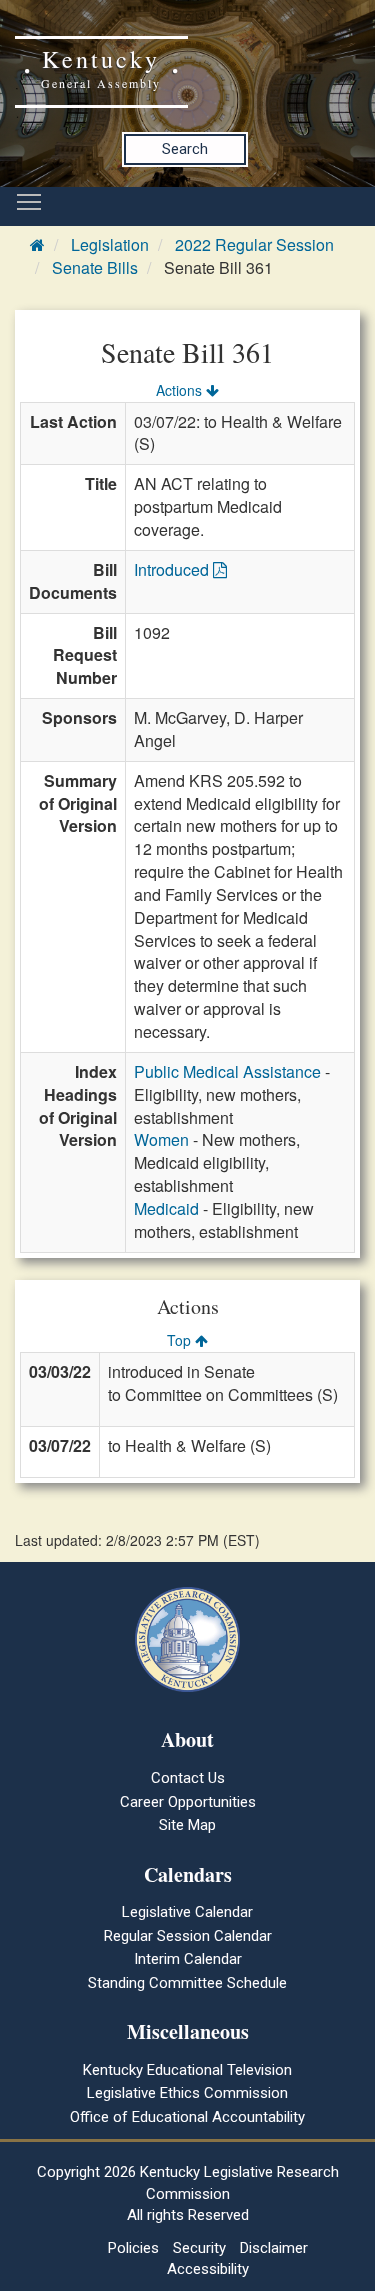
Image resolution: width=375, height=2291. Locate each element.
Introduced (173, 569)
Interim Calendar (188, 1959)
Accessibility (208, 2269)
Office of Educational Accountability (187, 2117)
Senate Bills (95, 267)
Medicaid (166, 1208)
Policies (133, 2248)
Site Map (187, 1825)
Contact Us (188, 1778)
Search (185, 149)
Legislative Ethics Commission (187, 2093)
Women (161, 1139)
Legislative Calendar (187, 1912)
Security (199, 2248)
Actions (181, 390)
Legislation (110, 244)
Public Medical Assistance (227, 1071)
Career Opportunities (188, 1802)
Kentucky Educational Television (187, 2070)
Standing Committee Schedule (187, 1983)
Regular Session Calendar (188, 1936)
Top (181, 1340)
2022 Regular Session (254, 244)
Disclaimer (274, 2248)
